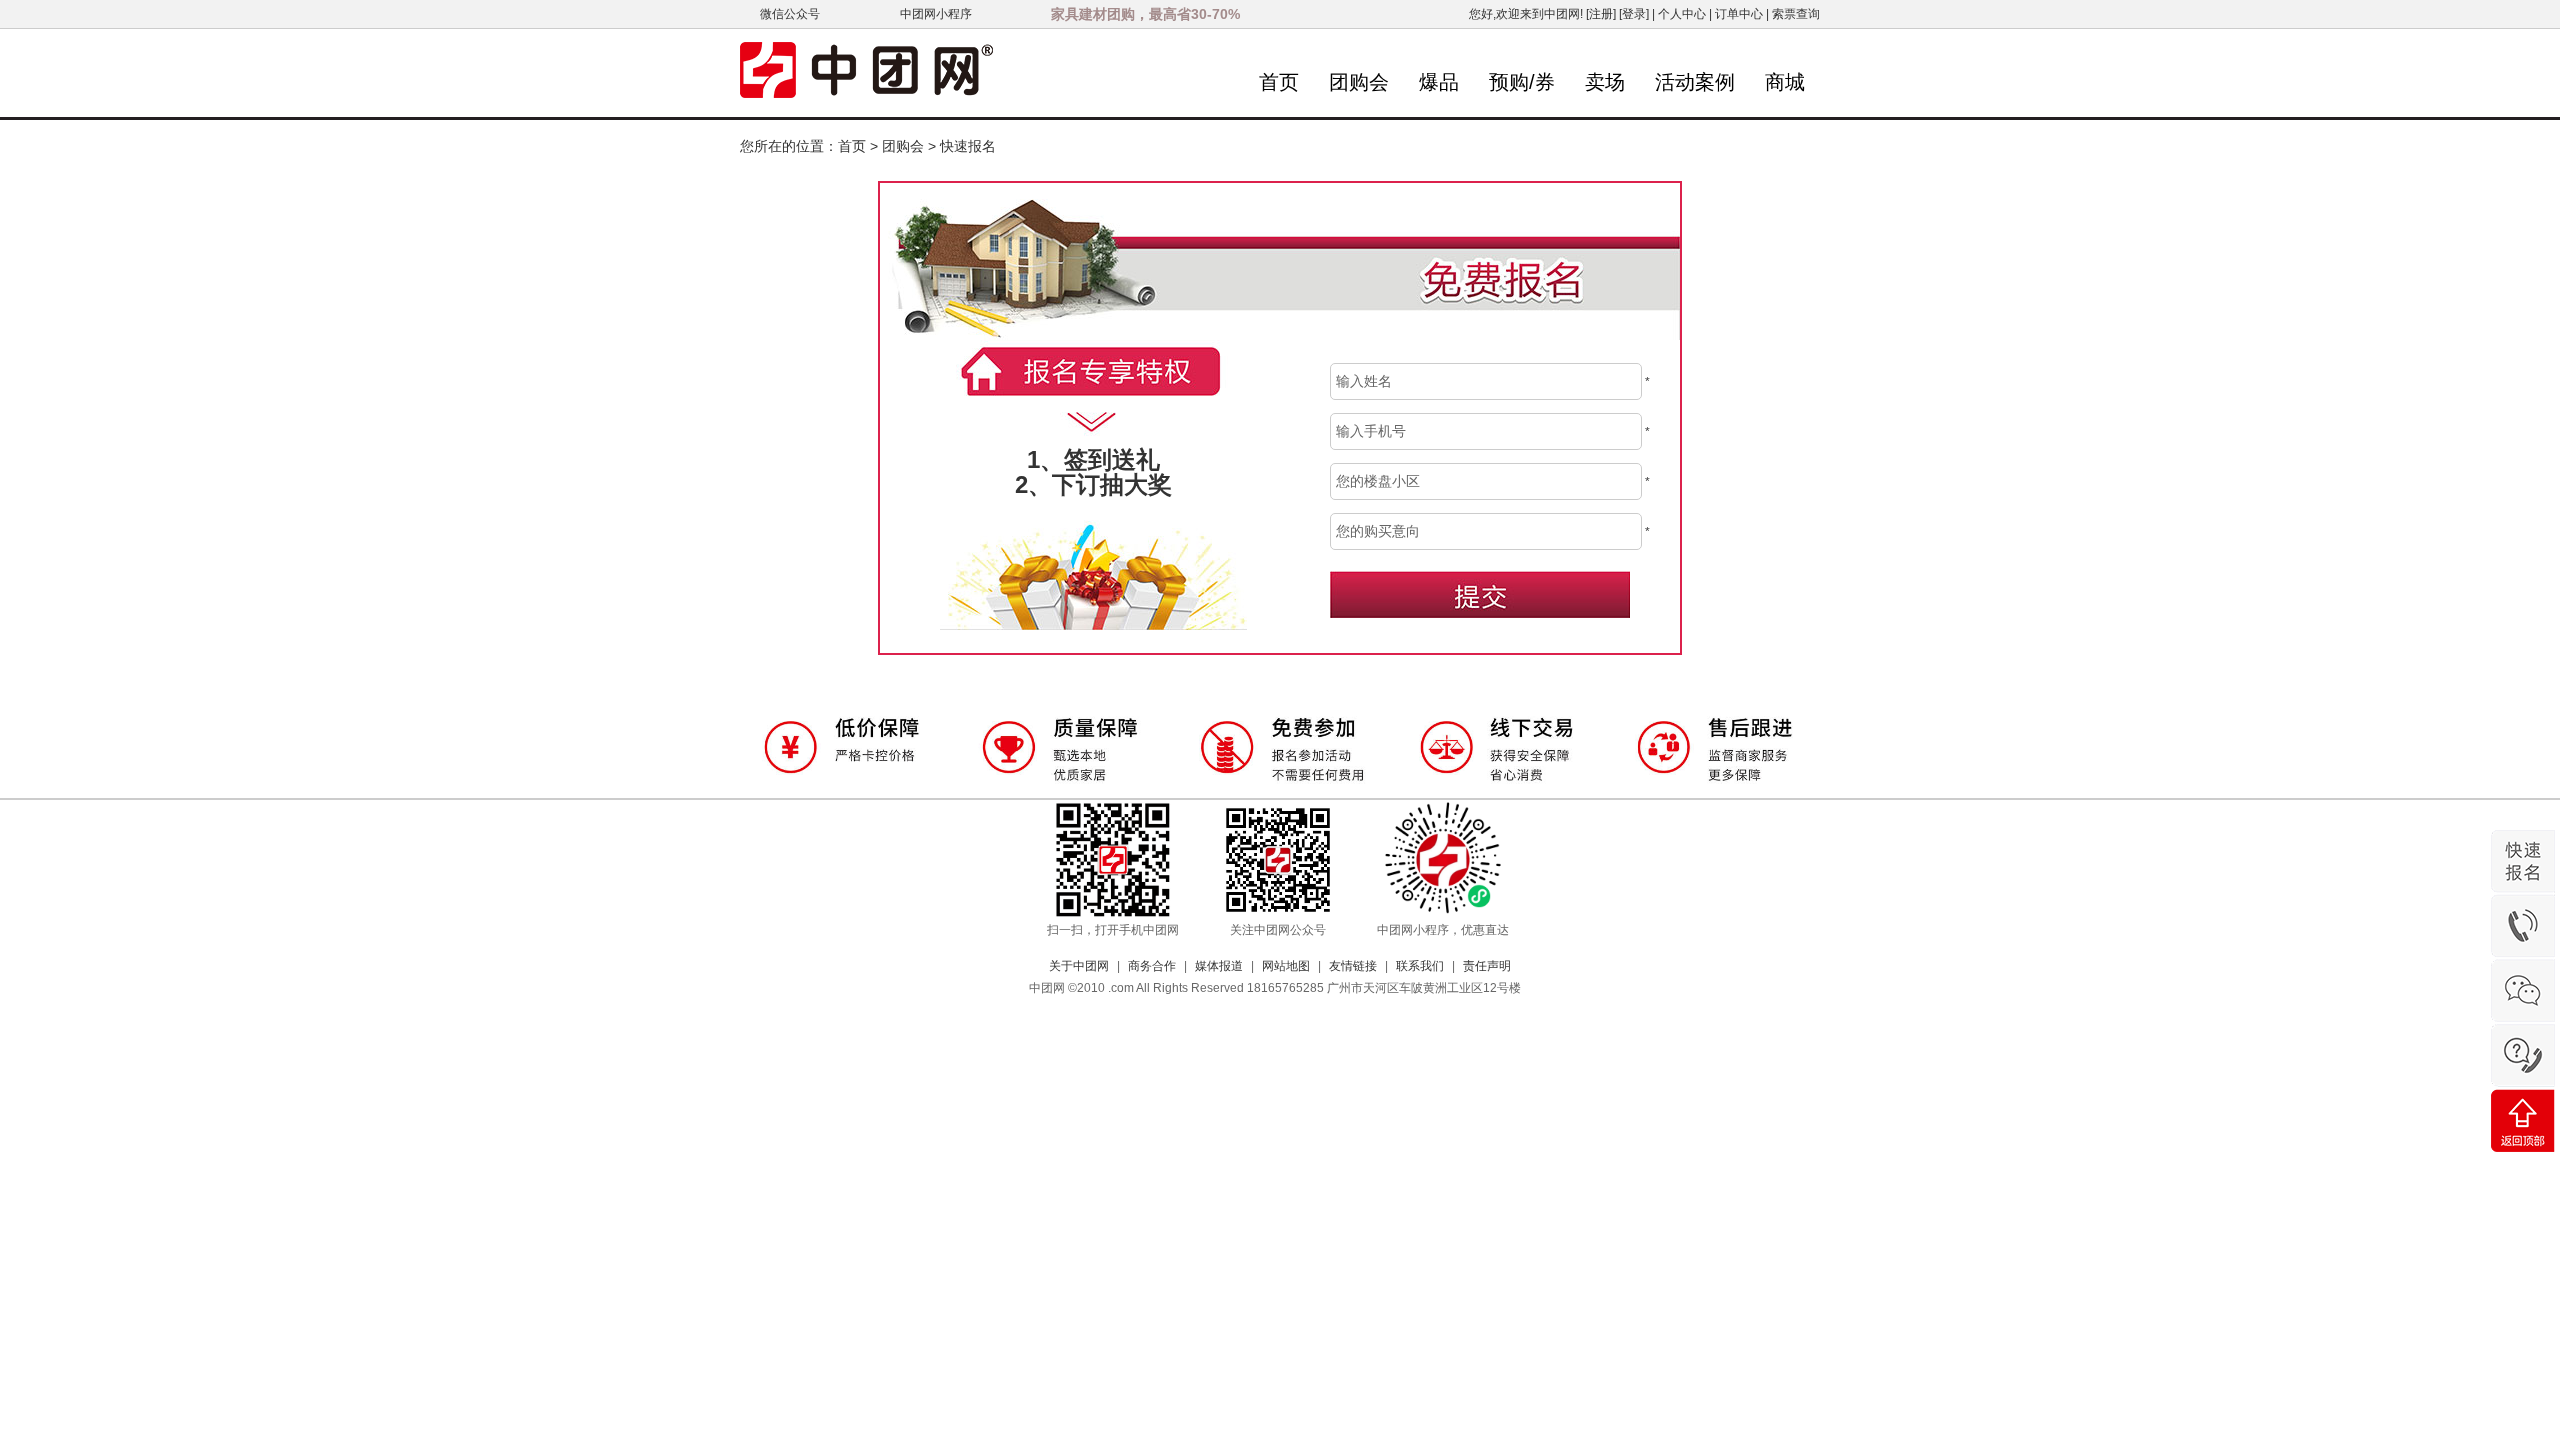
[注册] (1601, 14)
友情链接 (1353, 966)
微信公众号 (790, 14)
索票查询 (1796, 14)
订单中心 (1739, 14)
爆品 (1439, 82)
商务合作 (1152, 966)
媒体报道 (1219, 966)
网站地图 (1286, 966)
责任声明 (1487, 966)
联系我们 (1420, 966)
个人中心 (1682, 14)
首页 (1279, 82)
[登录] (1634, 14)
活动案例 (1695, 82)
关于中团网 (1079, 966)
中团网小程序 (936, 14)
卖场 (1605, 82)
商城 (1785, 82)
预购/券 (1522, 82)
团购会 (1359, 82)
